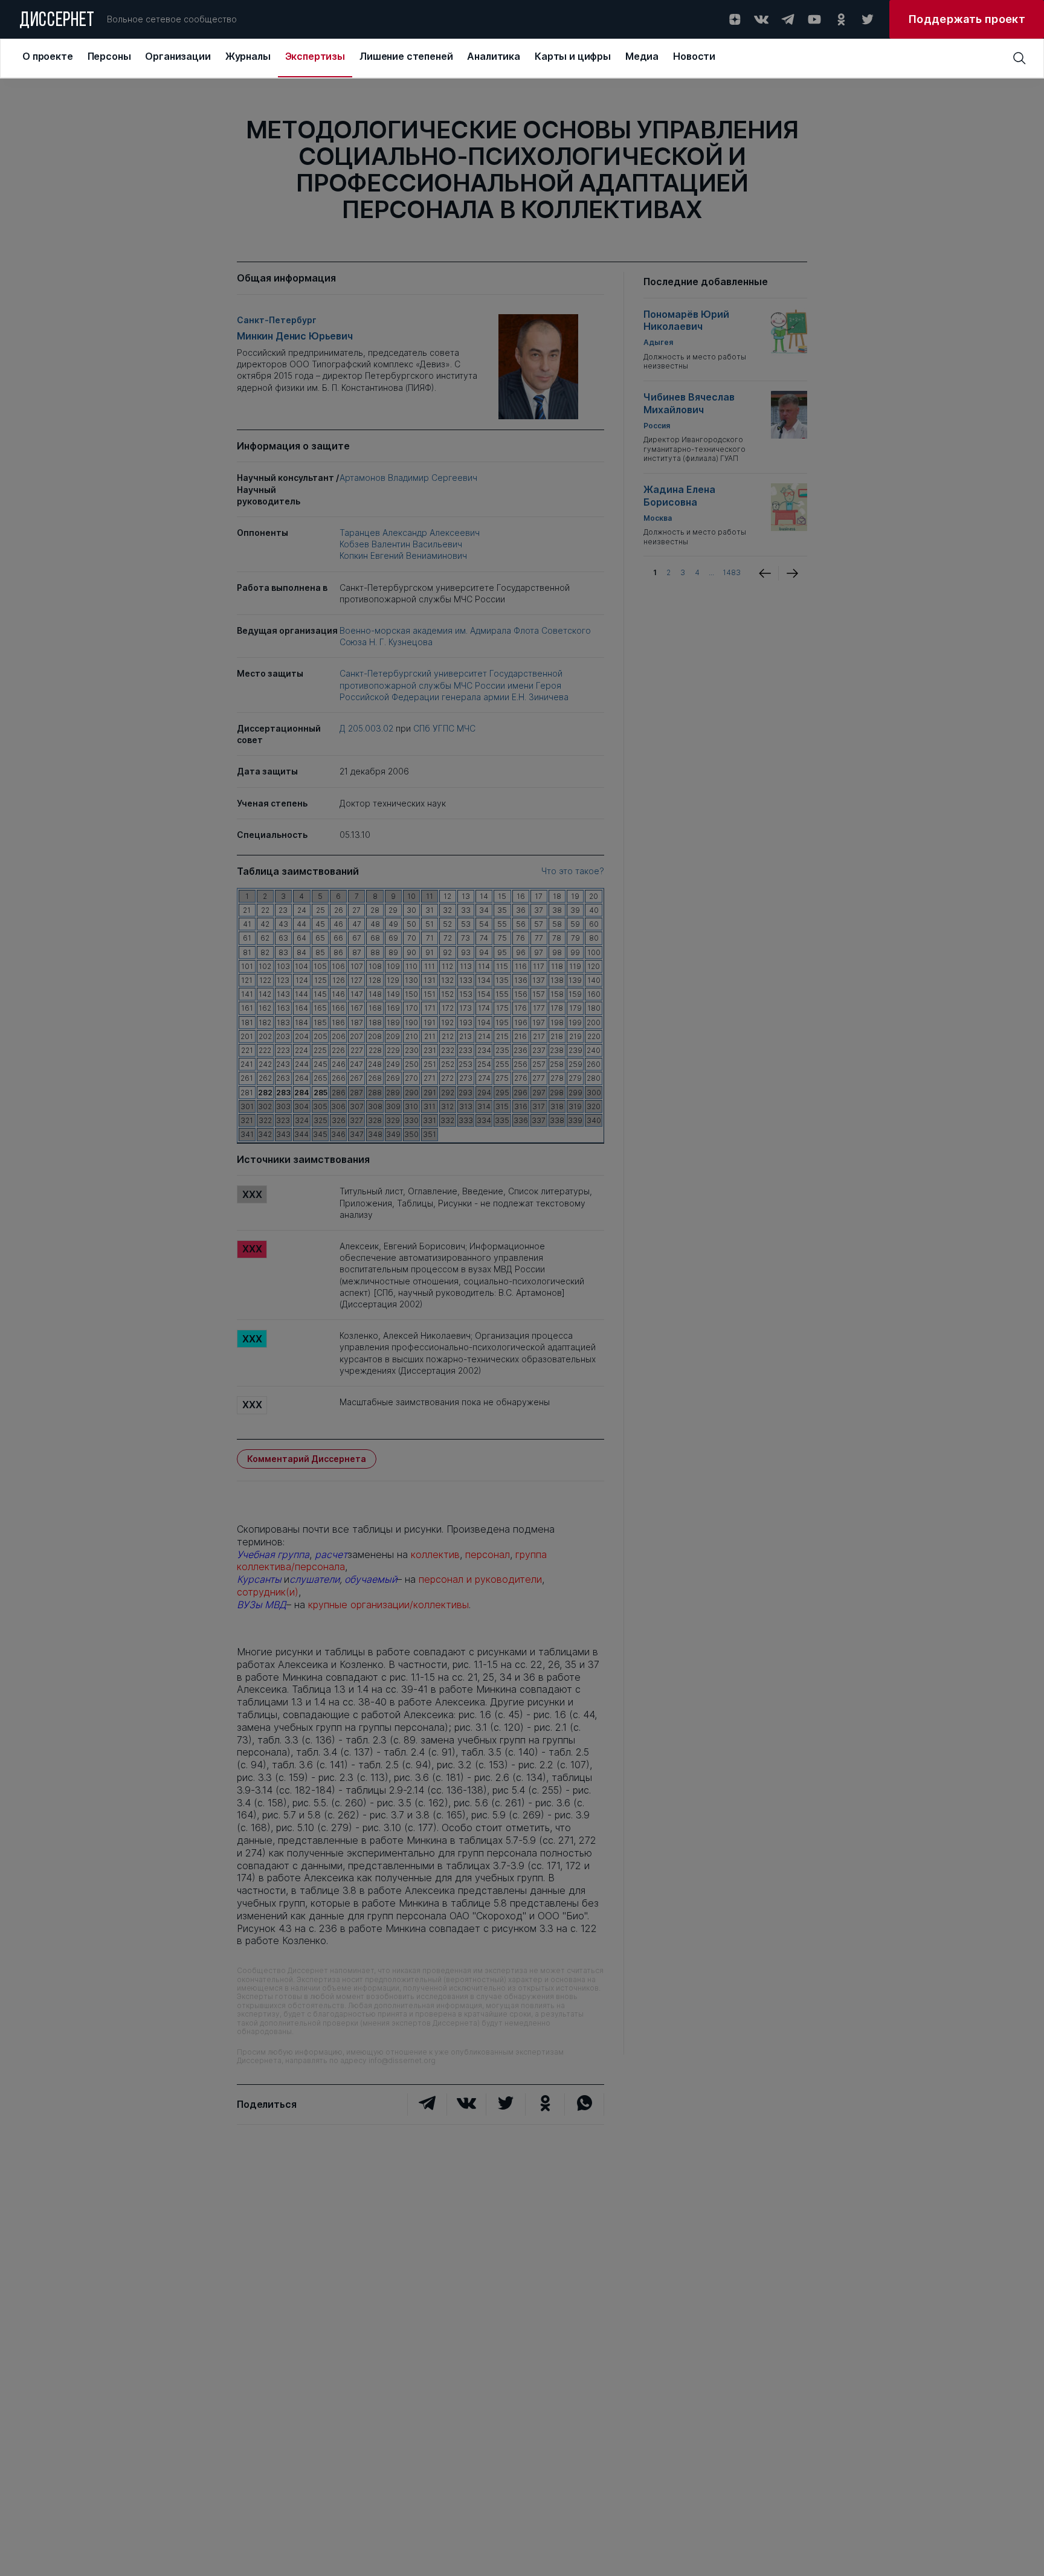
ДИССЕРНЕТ (57, 21)
